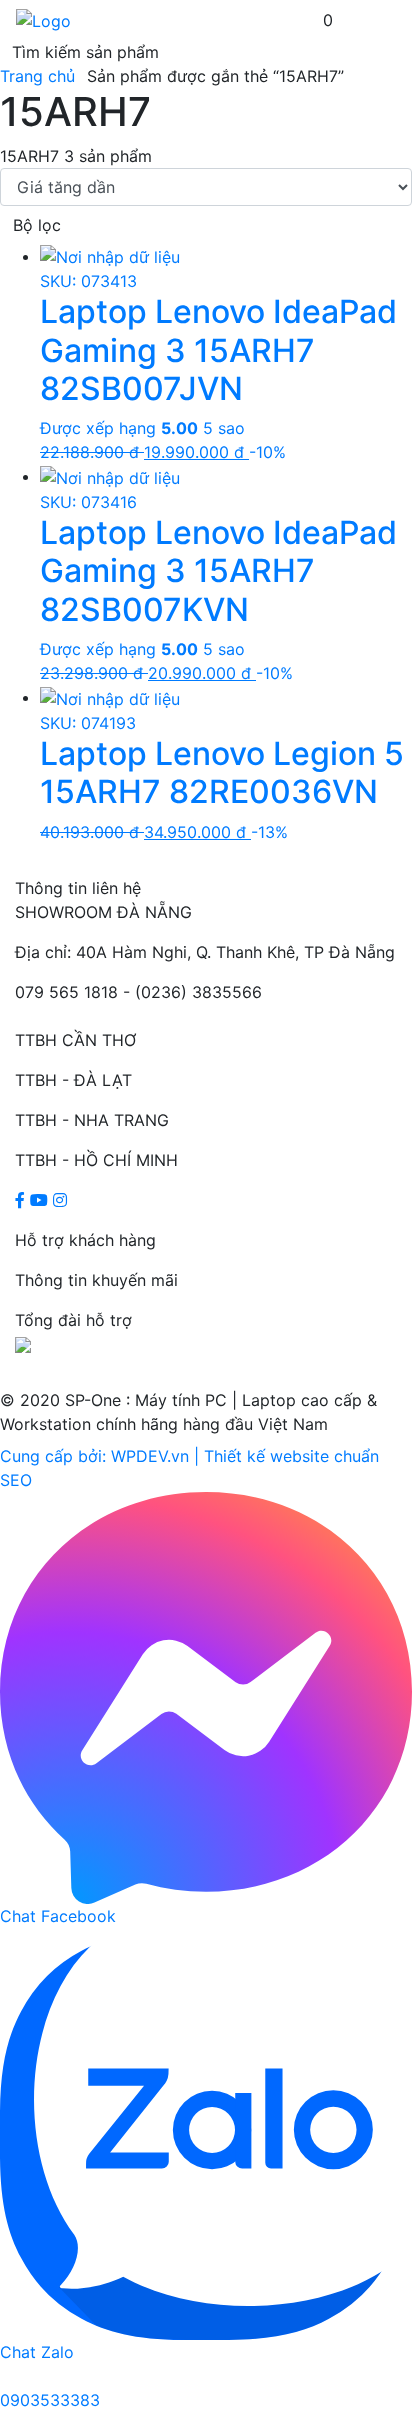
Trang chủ (37, 76)
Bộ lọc (37, 225)
